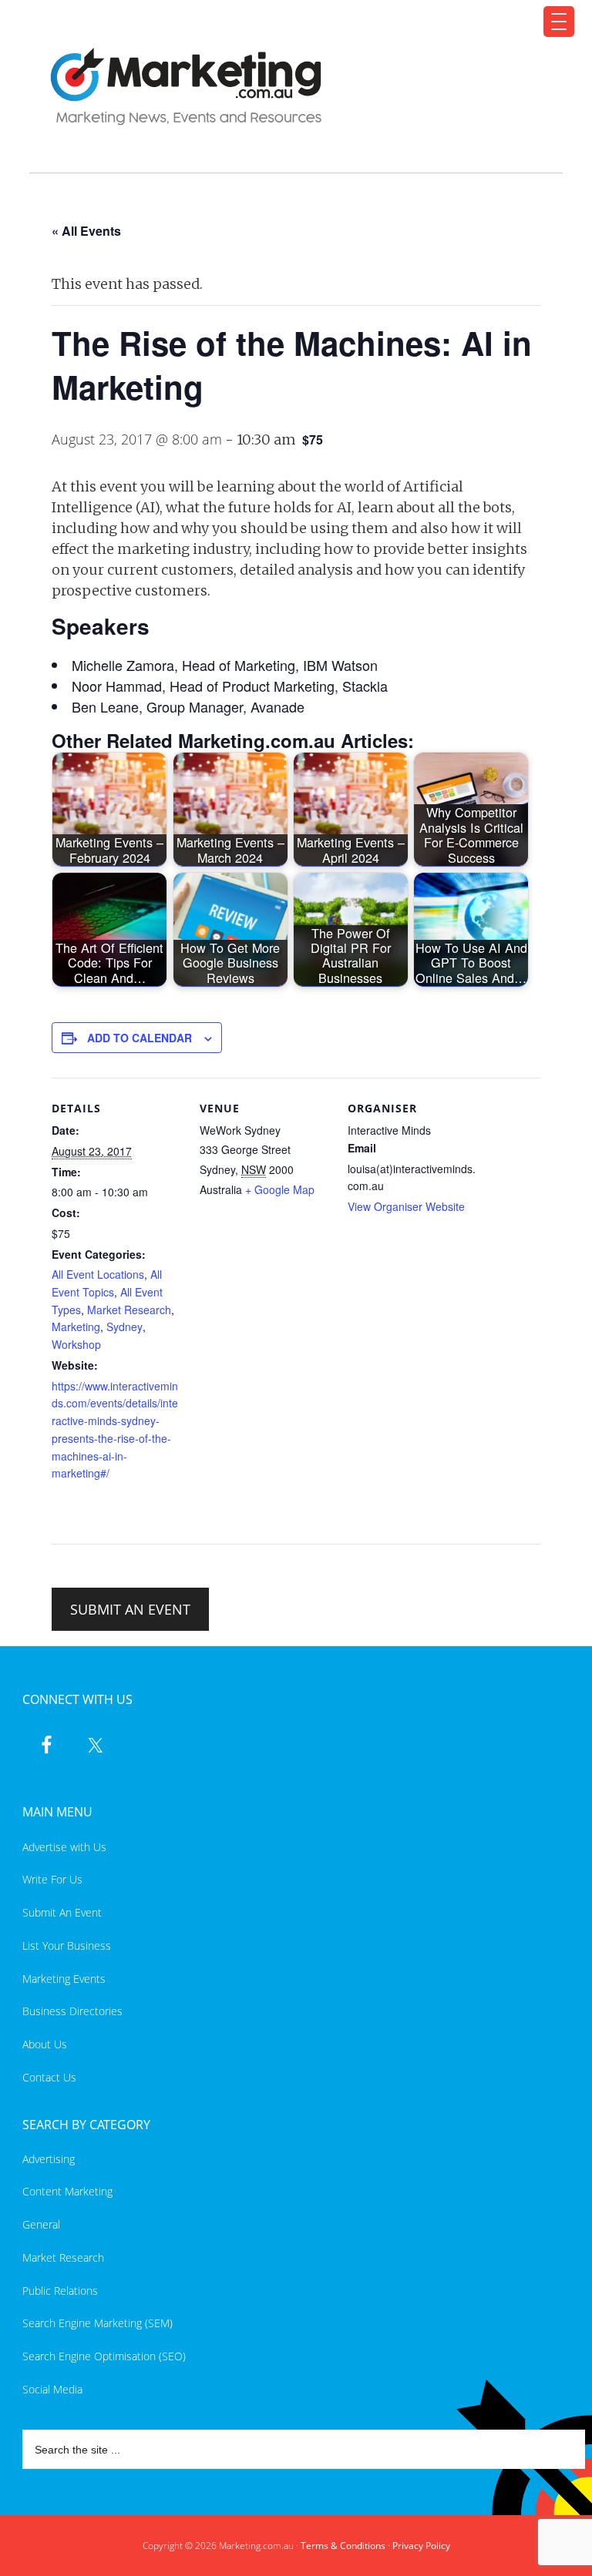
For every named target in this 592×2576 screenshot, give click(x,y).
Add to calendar (140, 1038)
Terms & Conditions (343, 2546)
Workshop (76, 1344)
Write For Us (52, 1879)
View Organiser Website (406, 1206)
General (41, 2224)
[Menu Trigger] (559, 22)
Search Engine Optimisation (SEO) (104, 2356)
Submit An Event (62, 1912)
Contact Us (49, 2077)
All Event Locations (98, 1274)
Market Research (129, 1310)
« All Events (86, 231)
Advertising (49, 2159)
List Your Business (67, 1945)
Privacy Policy (421, 2546)
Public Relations (60, 2291)
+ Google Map (280, 1189)
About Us (45, 2044)
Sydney (124, 1327)
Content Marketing (67, 2191)
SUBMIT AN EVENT (130, 1609)
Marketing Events (64, 1979)
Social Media (52, 2389)
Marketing (76, 1327)
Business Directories (72, 2011)
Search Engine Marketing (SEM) (98, 2323)
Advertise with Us (64, 1847)
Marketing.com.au (286, 87)
